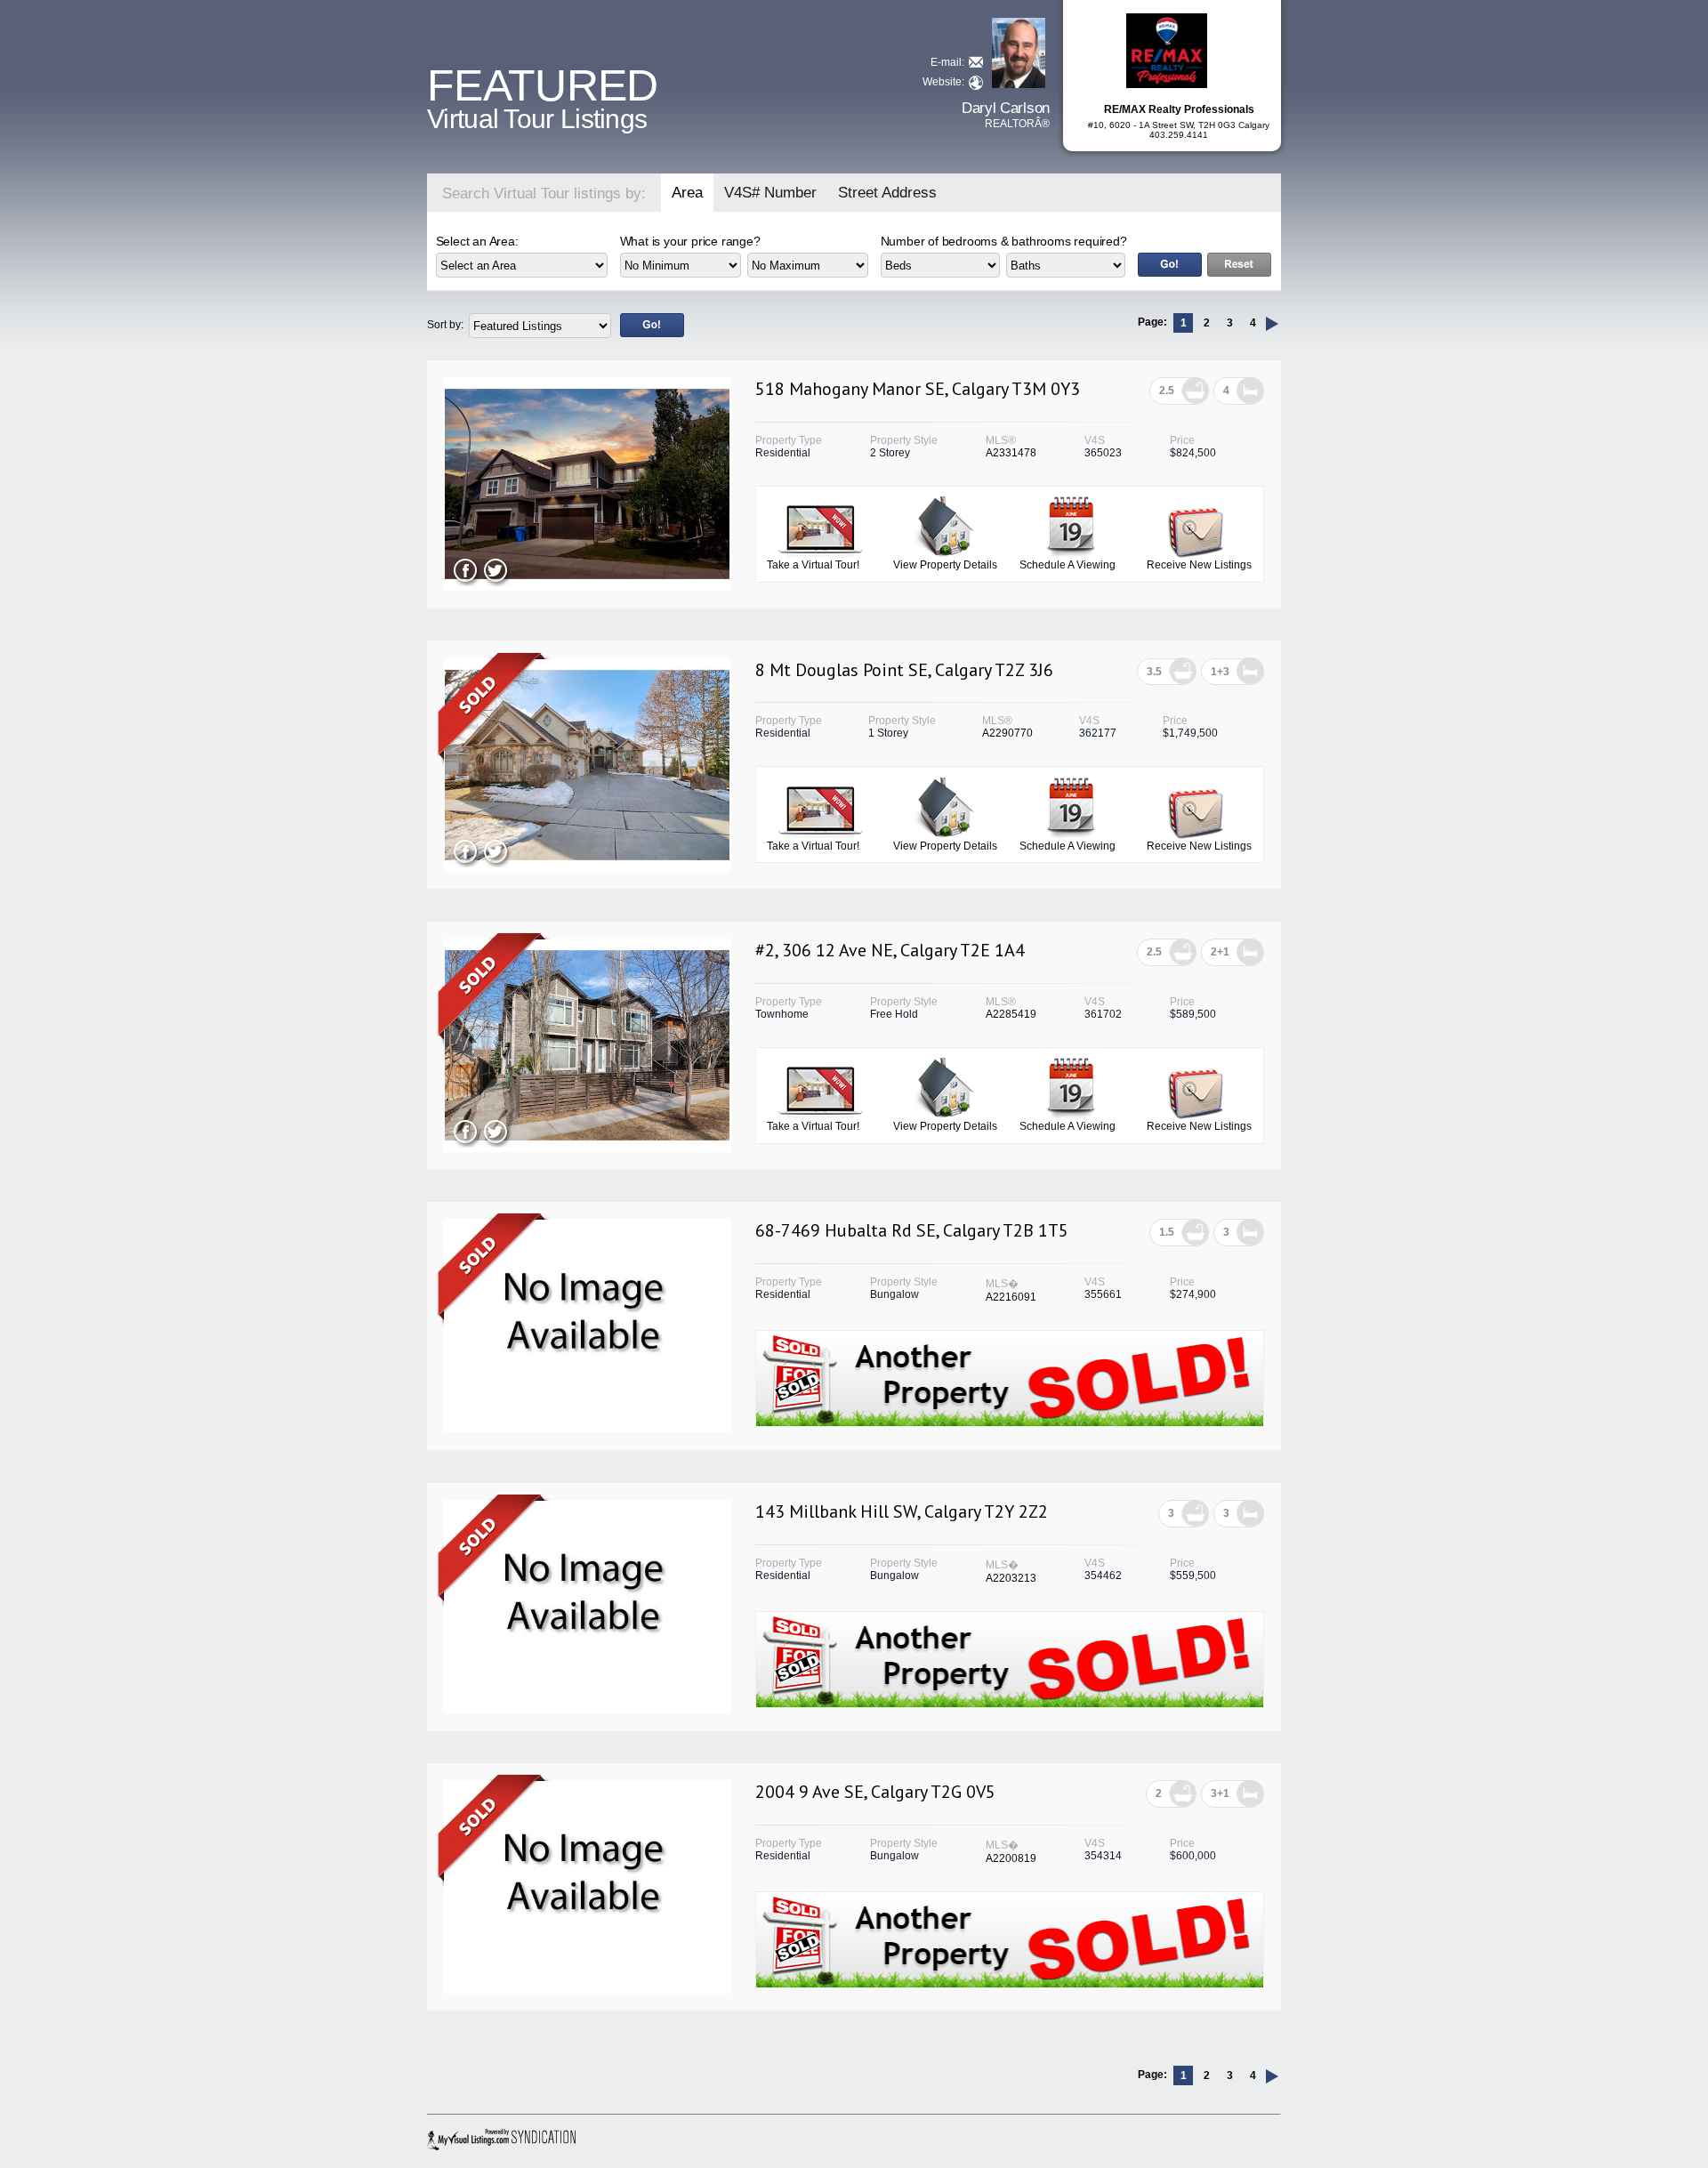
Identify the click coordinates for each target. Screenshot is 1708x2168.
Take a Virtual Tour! (813, 565)
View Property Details (945, 565)
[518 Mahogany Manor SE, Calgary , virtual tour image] (587, 587)
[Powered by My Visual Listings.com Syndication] (504, 2140)
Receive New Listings (1199, 565)
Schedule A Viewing (1067, 565)
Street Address (887, 193)
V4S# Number (770, 193)
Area (687, 193)
